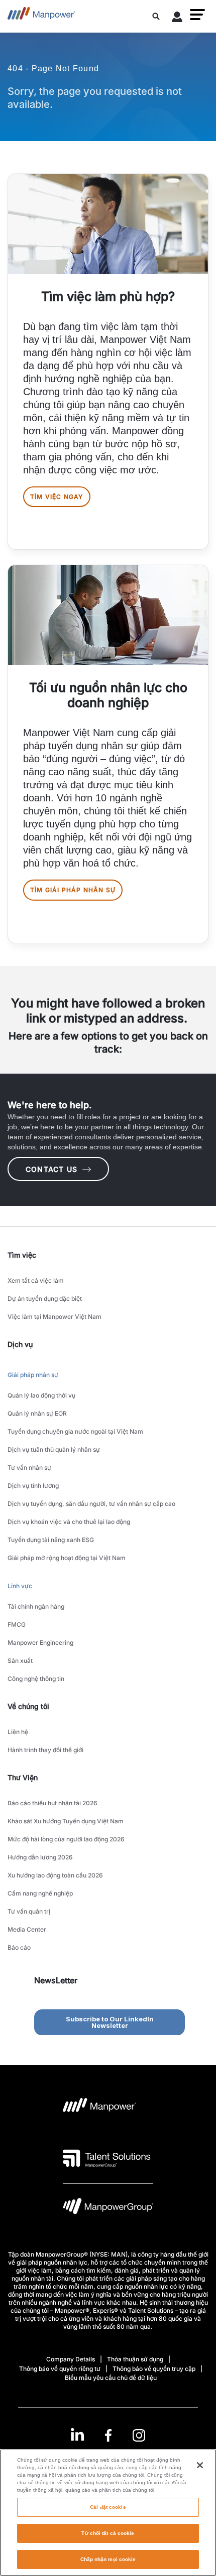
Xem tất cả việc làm (36, 1280)
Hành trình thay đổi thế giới (45, 1750)
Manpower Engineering (40, 1643)
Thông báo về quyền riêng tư (60, 2369)
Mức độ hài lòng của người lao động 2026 (66, 1839)
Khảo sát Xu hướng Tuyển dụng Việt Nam (66, 1821)
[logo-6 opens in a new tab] (108, 2209)
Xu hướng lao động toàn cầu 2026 (55, 1875)
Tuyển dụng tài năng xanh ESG (51, 1540)
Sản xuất (20, 1661)
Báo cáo (19, 1947)
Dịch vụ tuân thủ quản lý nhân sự (54, 1449)
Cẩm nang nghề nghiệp (40, 1893)
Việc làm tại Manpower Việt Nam (55, 1317)
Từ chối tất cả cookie (108, 2533)
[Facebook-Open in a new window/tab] (108, 2435)
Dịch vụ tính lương (33, 1486)
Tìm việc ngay (57, 497)
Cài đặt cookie (108, 2507)
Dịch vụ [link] (20, 1344)
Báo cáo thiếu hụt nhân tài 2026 (52, 1803)
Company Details (71, 2359)
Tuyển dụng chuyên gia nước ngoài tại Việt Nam (75, 1431)
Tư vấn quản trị (29, 1911)
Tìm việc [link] (22, 1255)
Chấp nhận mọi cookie (108, 2559)
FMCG (17, 1624)
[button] (197, 15)
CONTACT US (51, 1169)
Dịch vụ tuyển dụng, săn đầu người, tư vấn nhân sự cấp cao (91, 1504)
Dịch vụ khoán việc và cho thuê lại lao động (69, 1522)
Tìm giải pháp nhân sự (73, 890)
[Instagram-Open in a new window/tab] (139, 2435)
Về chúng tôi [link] (28, 1706)
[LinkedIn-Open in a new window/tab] (77, 2434)
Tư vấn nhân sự (29, 1468)
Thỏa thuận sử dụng (135, 2359)
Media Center (27, 1929)
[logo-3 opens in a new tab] (107, 2158)
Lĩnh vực (20, 1586)
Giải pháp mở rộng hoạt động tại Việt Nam (67, 1558)
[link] (108, 2435)
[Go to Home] (41, 16)
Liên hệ (18, 1732)
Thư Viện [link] (23, 1777)
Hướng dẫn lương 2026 (40, 1857)
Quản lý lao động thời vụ (41, 1395)
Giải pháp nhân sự (33, 1375)
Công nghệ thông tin (36, 1679)
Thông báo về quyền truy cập (154, 2369)
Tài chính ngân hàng (36, 1606)
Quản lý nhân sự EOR (37, 1413)
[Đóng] (200, 2465)
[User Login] (177, 19)
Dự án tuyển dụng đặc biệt (45, 1299)
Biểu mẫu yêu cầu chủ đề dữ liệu (111, 2378)
